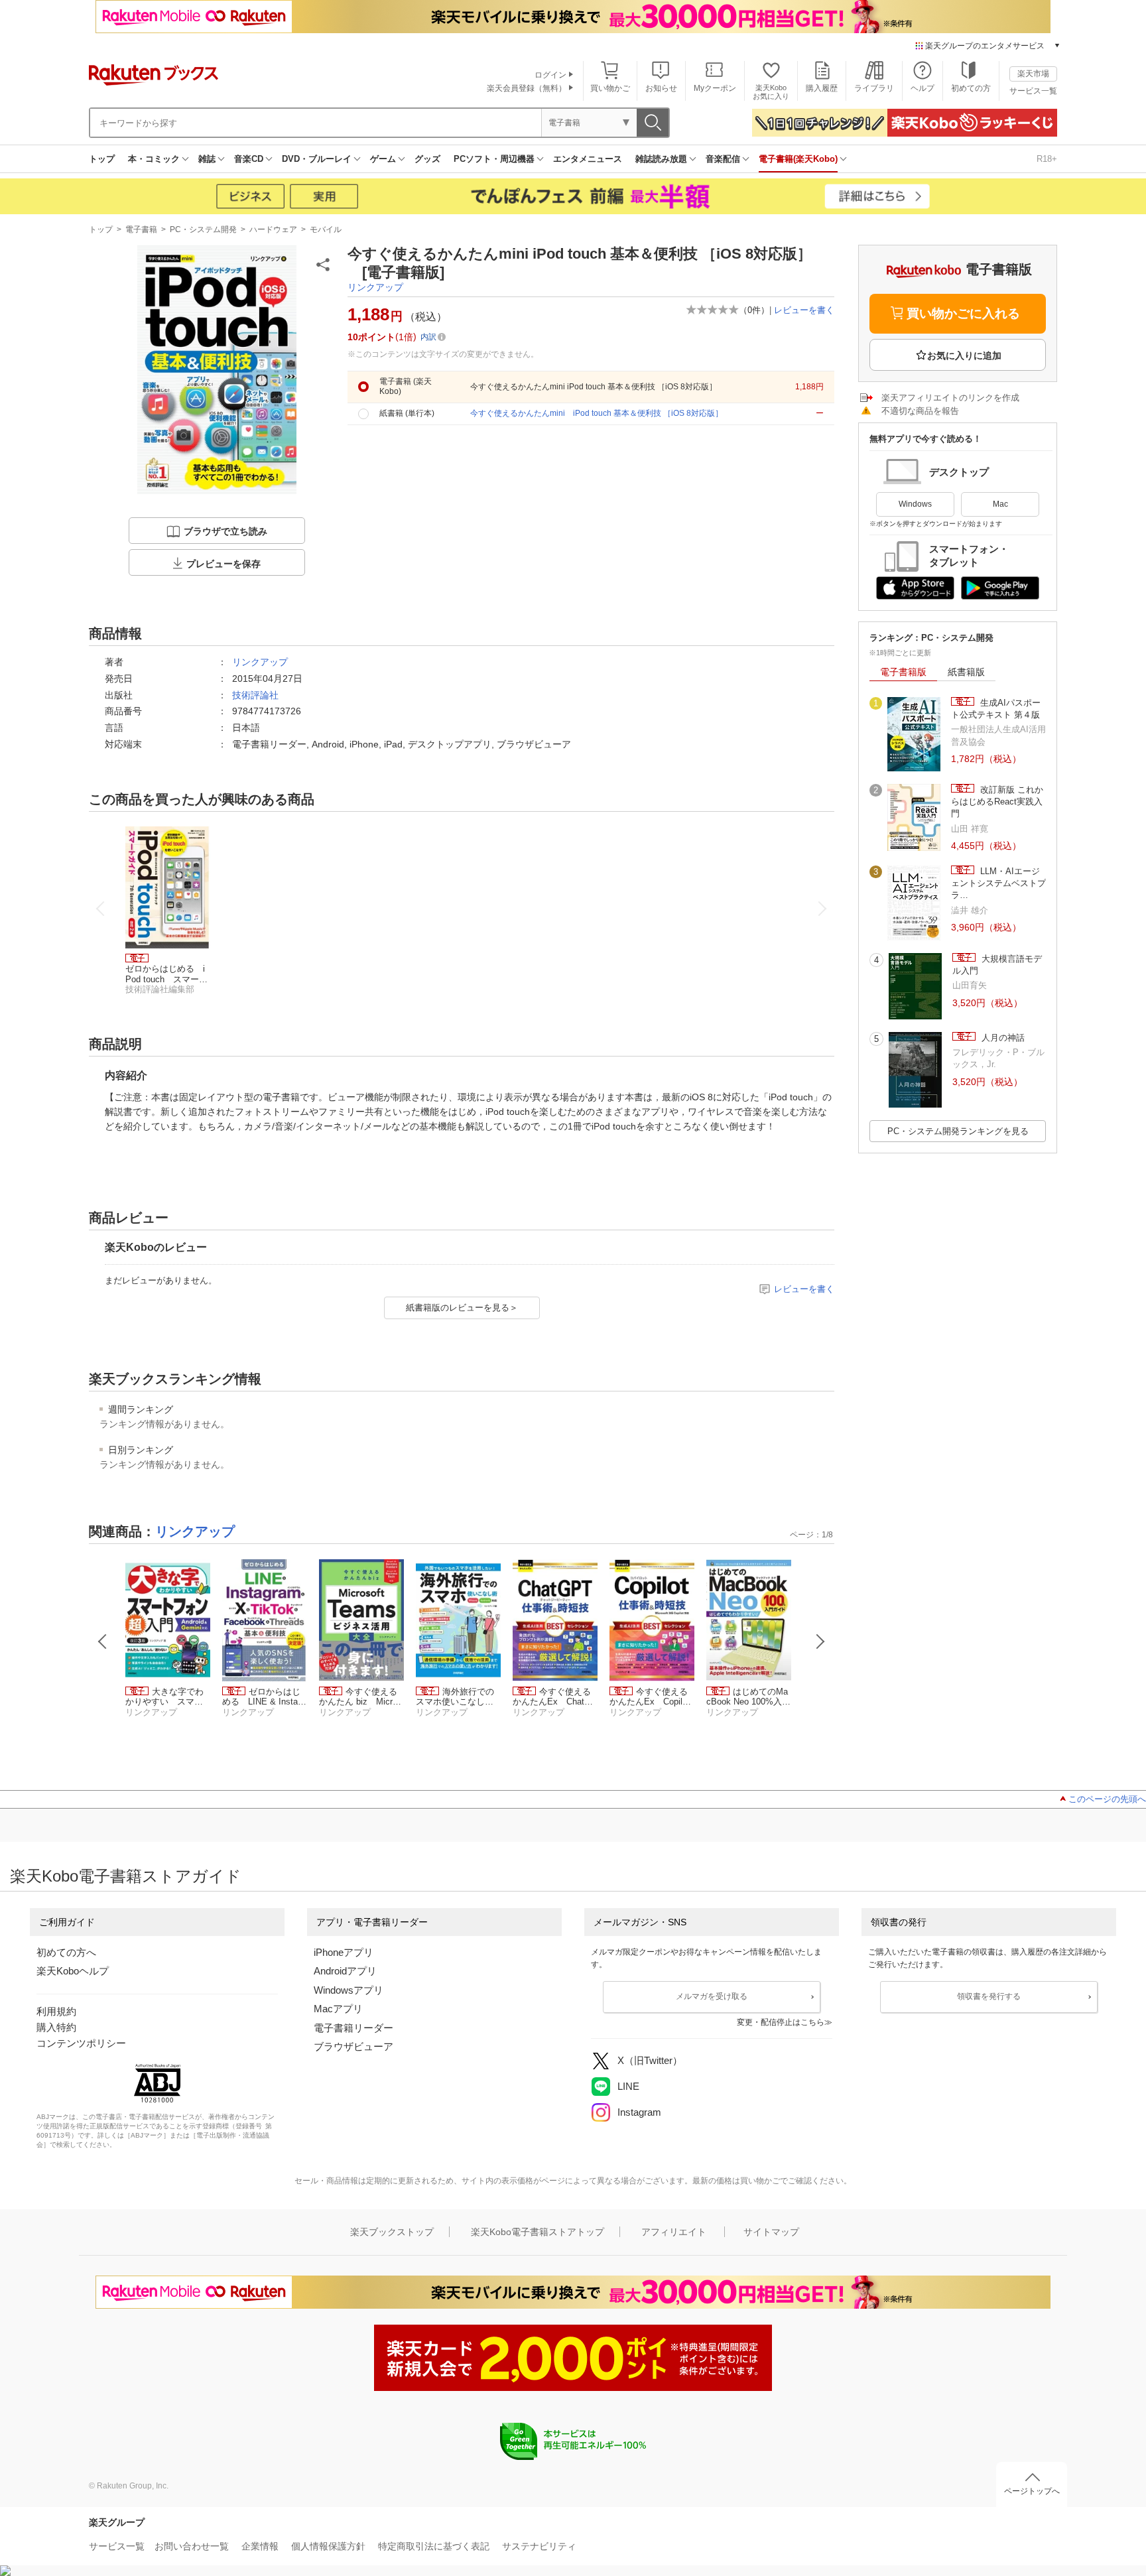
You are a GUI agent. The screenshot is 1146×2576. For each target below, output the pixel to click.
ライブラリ (874, 88)
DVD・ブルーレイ (317, 159)
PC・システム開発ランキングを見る (958, 1131)
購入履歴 (822, 88)
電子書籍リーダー (353, 2028)
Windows (915, 504)
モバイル (326, 229)
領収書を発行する (989, 1996)
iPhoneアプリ (344, 1952)
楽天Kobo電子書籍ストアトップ (538, 2232)
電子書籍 (141, 229)
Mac (1000, 504)
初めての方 (971, 88)
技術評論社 (255, 695)
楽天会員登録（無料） (527, 88)
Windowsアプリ (349, 1990)
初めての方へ (66, 1952)
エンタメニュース (588, 159)
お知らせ (661, 88)
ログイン (550, 75)
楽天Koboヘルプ (73, 1971)
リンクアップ (375, 287)
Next (820, 1642)
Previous (103, 1642)
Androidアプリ (345, 1971)
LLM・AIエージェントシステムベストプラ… (998, 883)
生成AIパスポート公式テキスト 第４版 (996, 709)
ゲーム (383, 159)
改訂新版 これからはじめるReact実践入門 (997, 802)
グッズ (427, 159)
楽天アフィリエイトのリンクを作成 (950, 398)
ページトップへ (1032, 2491)
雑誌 (207, 159)
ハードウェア (273, 229)
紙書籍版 (966, 672)
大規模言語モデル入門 (997, 965)
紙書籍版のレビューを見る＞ (462, 1308)
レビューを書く (804, 310)
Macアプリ (338, 2009)
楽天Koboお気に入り (771, 92)
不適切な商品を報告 (920, 411)
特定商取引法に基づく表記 (434, 2546)
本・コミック (154, 159)
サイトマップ (771, 2232)
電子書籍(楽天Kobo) (798, 159)
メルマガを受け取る (712, 1996)
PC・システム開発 (203, 229)
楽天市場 (1033, 74)
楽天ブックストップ (392, 2232)
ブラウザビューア (353, 2046)
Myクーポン (715, 88)
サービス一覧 (1033, 91)
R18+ (1047, 159)
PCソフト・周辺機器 (494, 159)
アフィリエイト (674, 2232)
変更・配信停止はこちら (781, 2022)
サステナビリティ (539, 2546)
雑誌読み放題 (661, 159)
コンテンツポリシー (81, 2043)
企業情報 (260, 2546)
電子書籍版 (903, 672)
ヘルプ (923, 88)
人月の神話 (1002, 1038)
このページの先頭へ (1107, 1799)
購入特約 (56, 2027)
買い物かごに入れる (963, 313)
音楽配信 (723, 159)
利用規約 (56, 2011)
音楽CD (249, 159)
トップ (102, 159)
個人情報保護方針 (328, 2546)
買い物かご (610, 88)
